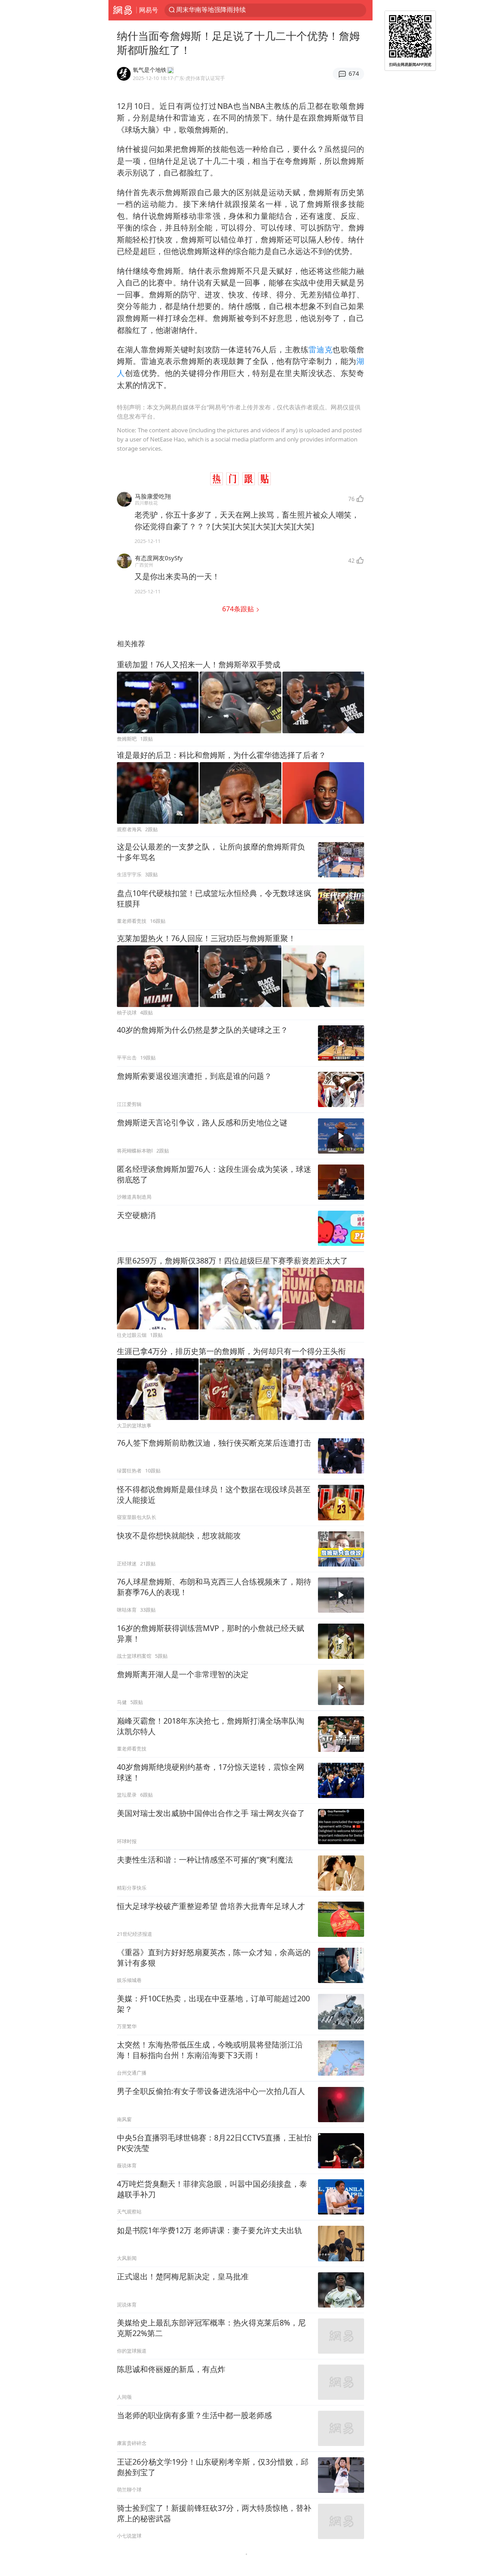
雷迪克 (320, 349)
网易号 (149, 10)
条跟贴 (239, 609)
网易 (122, 10)
